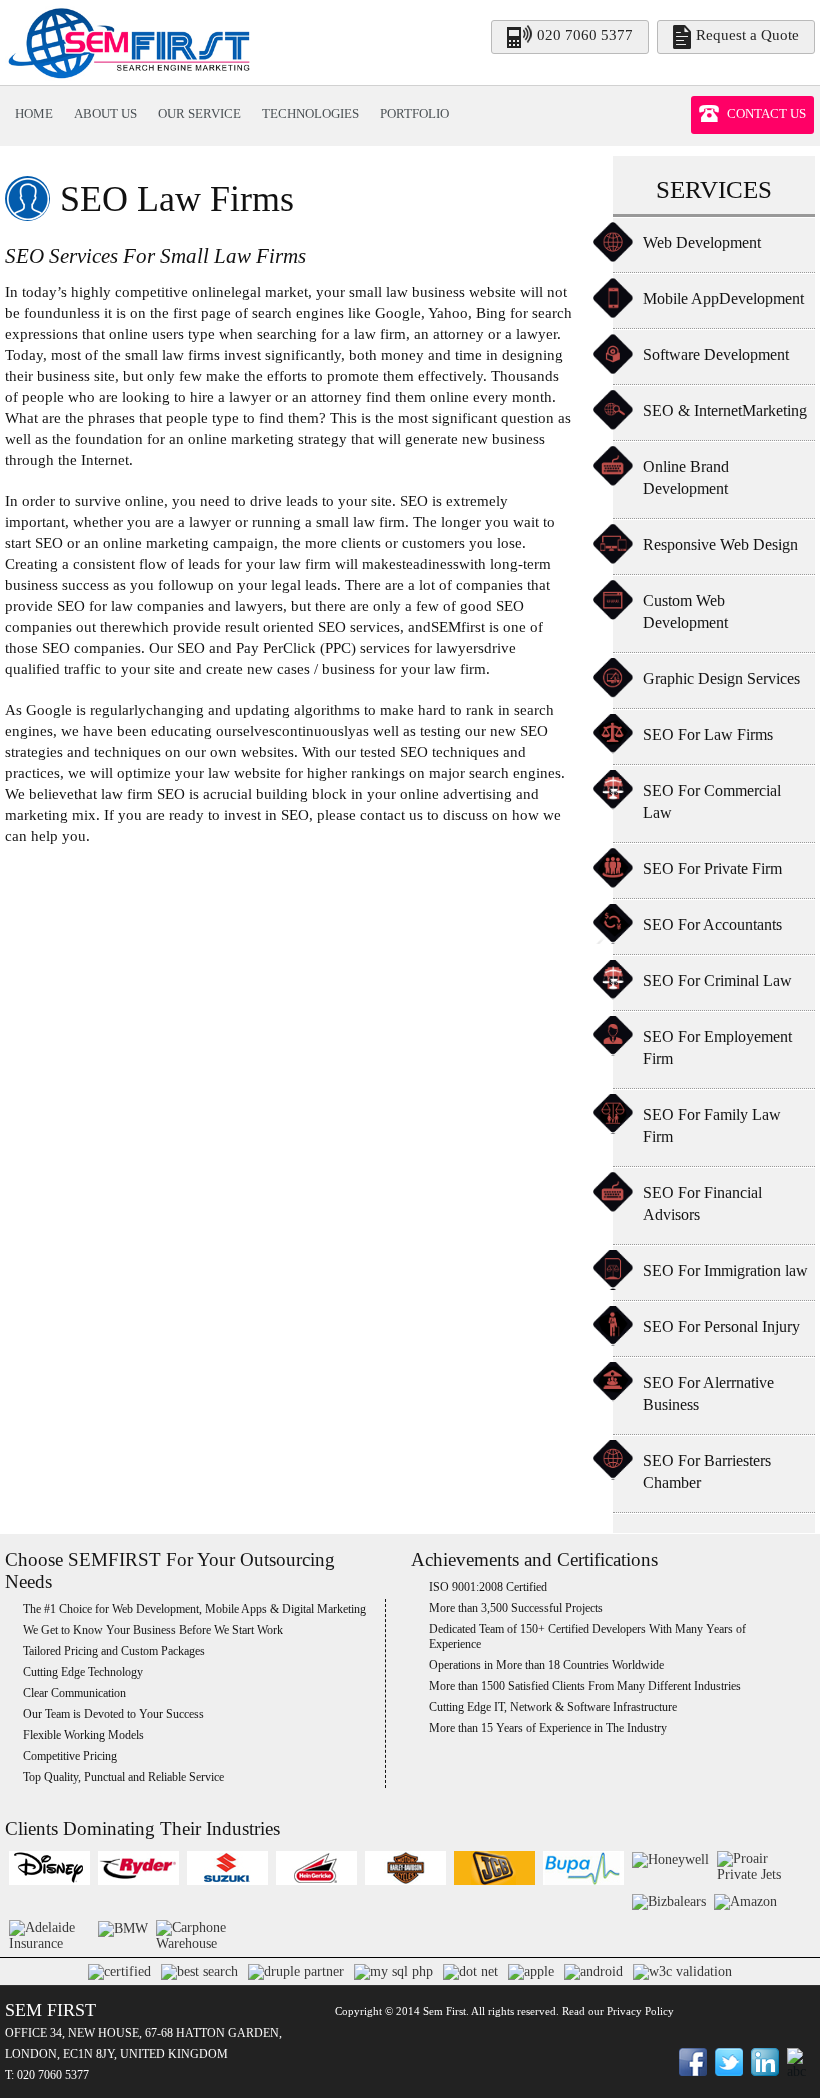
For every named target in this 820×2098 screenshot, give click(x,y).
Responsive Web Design (720, 544)
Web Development (702, 242)
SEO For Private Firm (712, 868)
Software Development (716, 354)
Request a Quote (747, 35)
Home (34, 113)
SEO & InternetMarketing (725, 410)
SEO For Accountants (712, 924)
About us (105, 113)
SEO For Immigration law (725, 1270)
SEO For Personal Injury (721, 1326)
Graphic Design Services (721, 678)
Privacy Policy (640, 2011)
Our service (199, 113)
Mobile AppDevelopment (723, 298)
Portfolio (414, 113)
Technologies (310, 113)
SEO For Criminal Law (717, 980)
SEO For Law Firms (708, 734)
